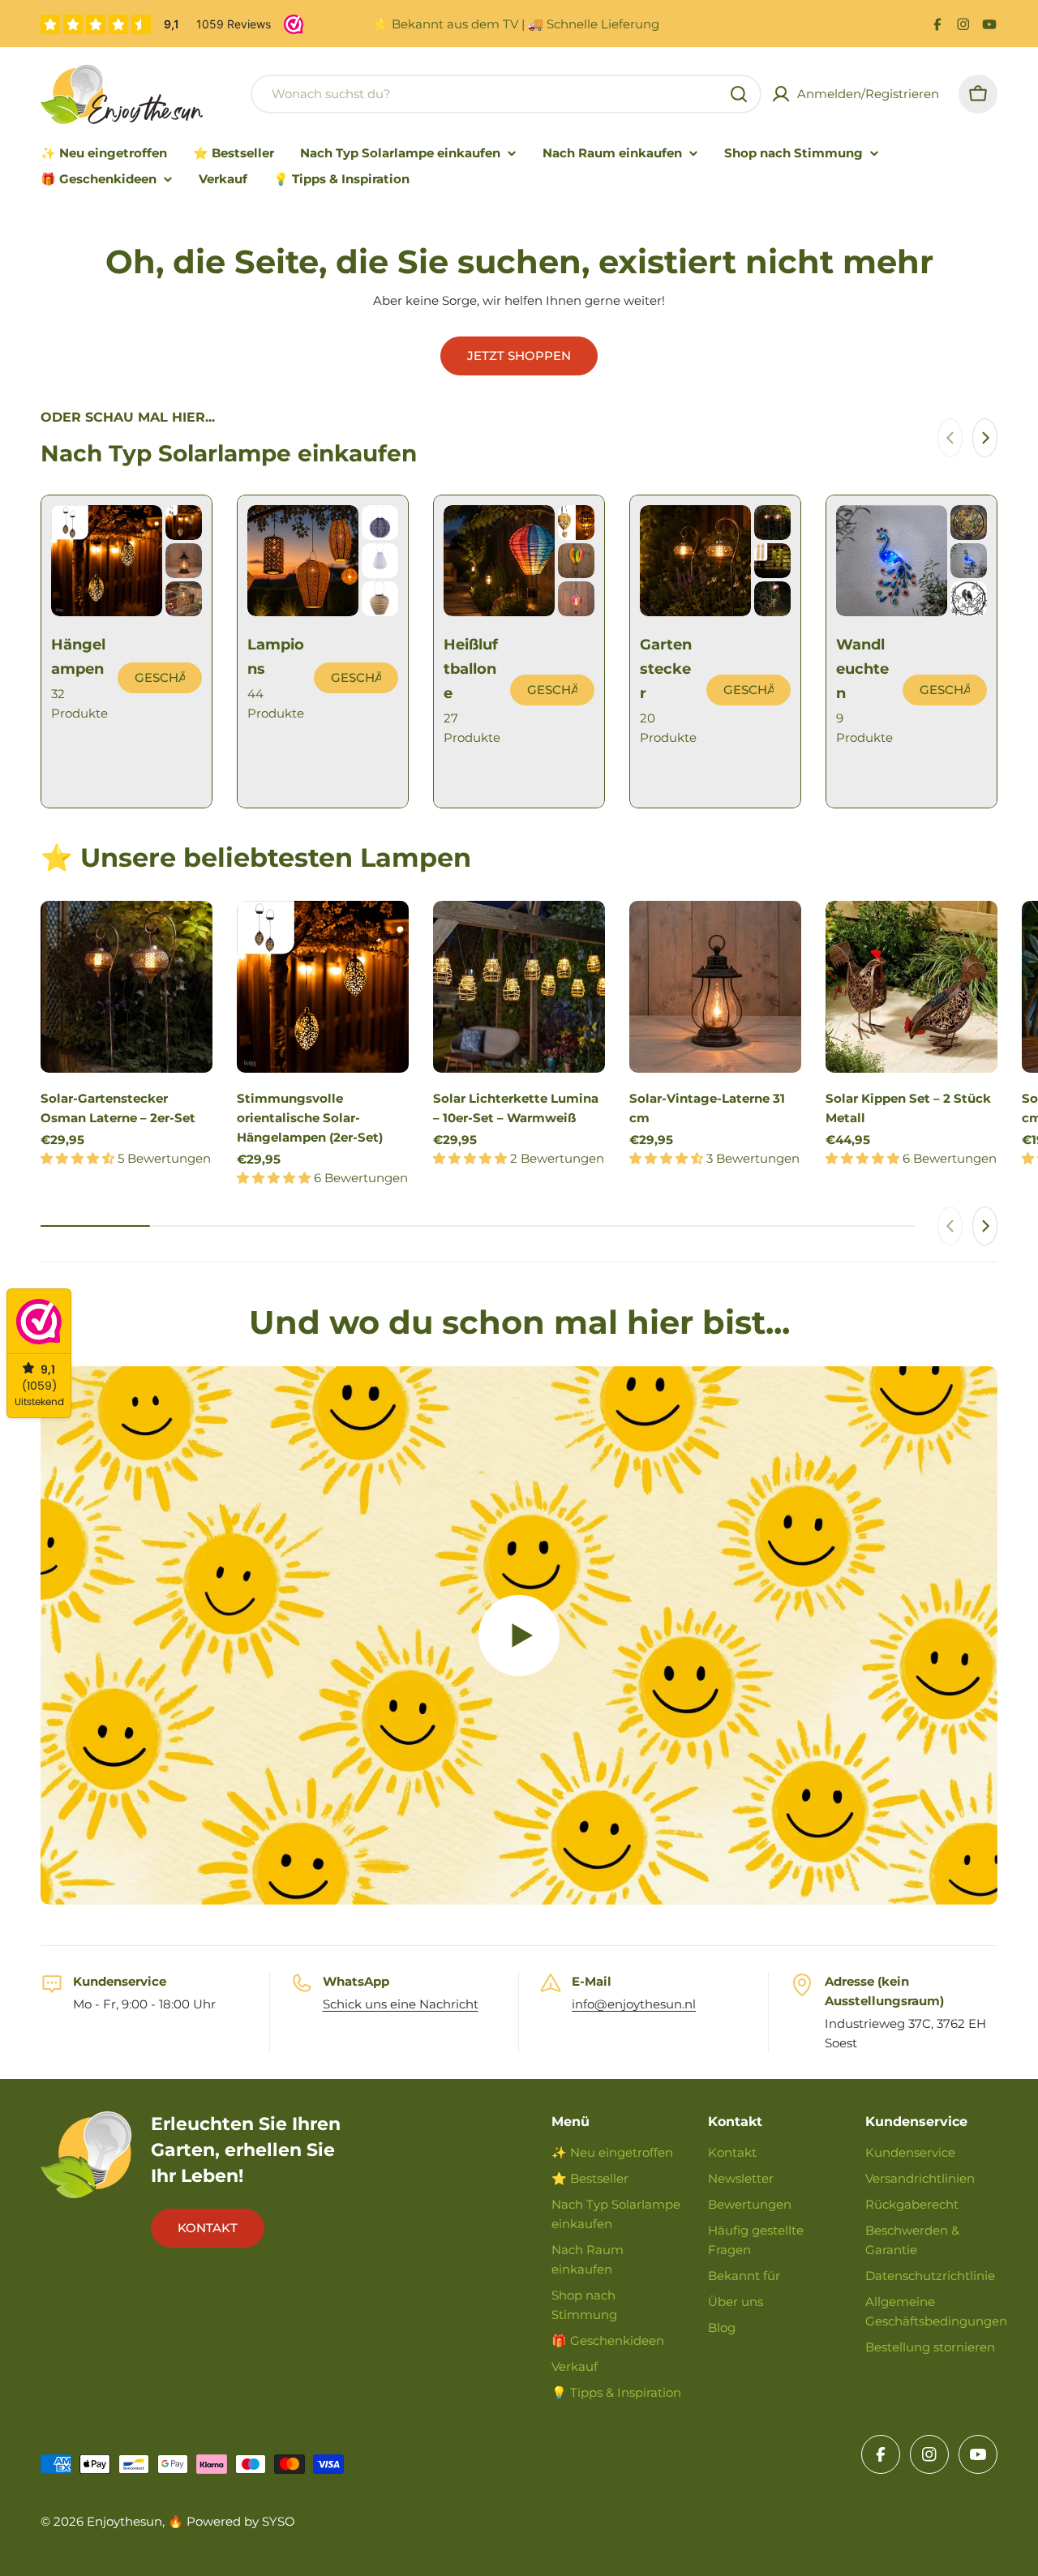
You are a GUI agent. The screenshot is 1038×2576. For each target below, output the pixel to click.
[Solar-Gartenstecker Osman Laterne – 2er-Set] (127, 987)
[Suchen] (739, 94)
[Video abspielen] (519, 1635)
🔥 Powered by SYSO (232, 2521)
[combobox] (506, 94)
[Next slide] (985, 438)
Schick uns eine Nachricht (401, 2004)
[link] (184, 523)
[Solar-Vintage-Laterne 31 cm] (715, 987)
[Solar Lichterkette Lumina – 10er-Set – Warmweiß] (519, 987)
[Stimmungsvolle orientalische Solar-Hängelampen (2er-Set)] (323, 987)
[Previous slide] (950, 438)
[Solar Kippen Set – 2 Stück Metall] (911, 987)
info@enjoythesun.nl (634, 2004)
